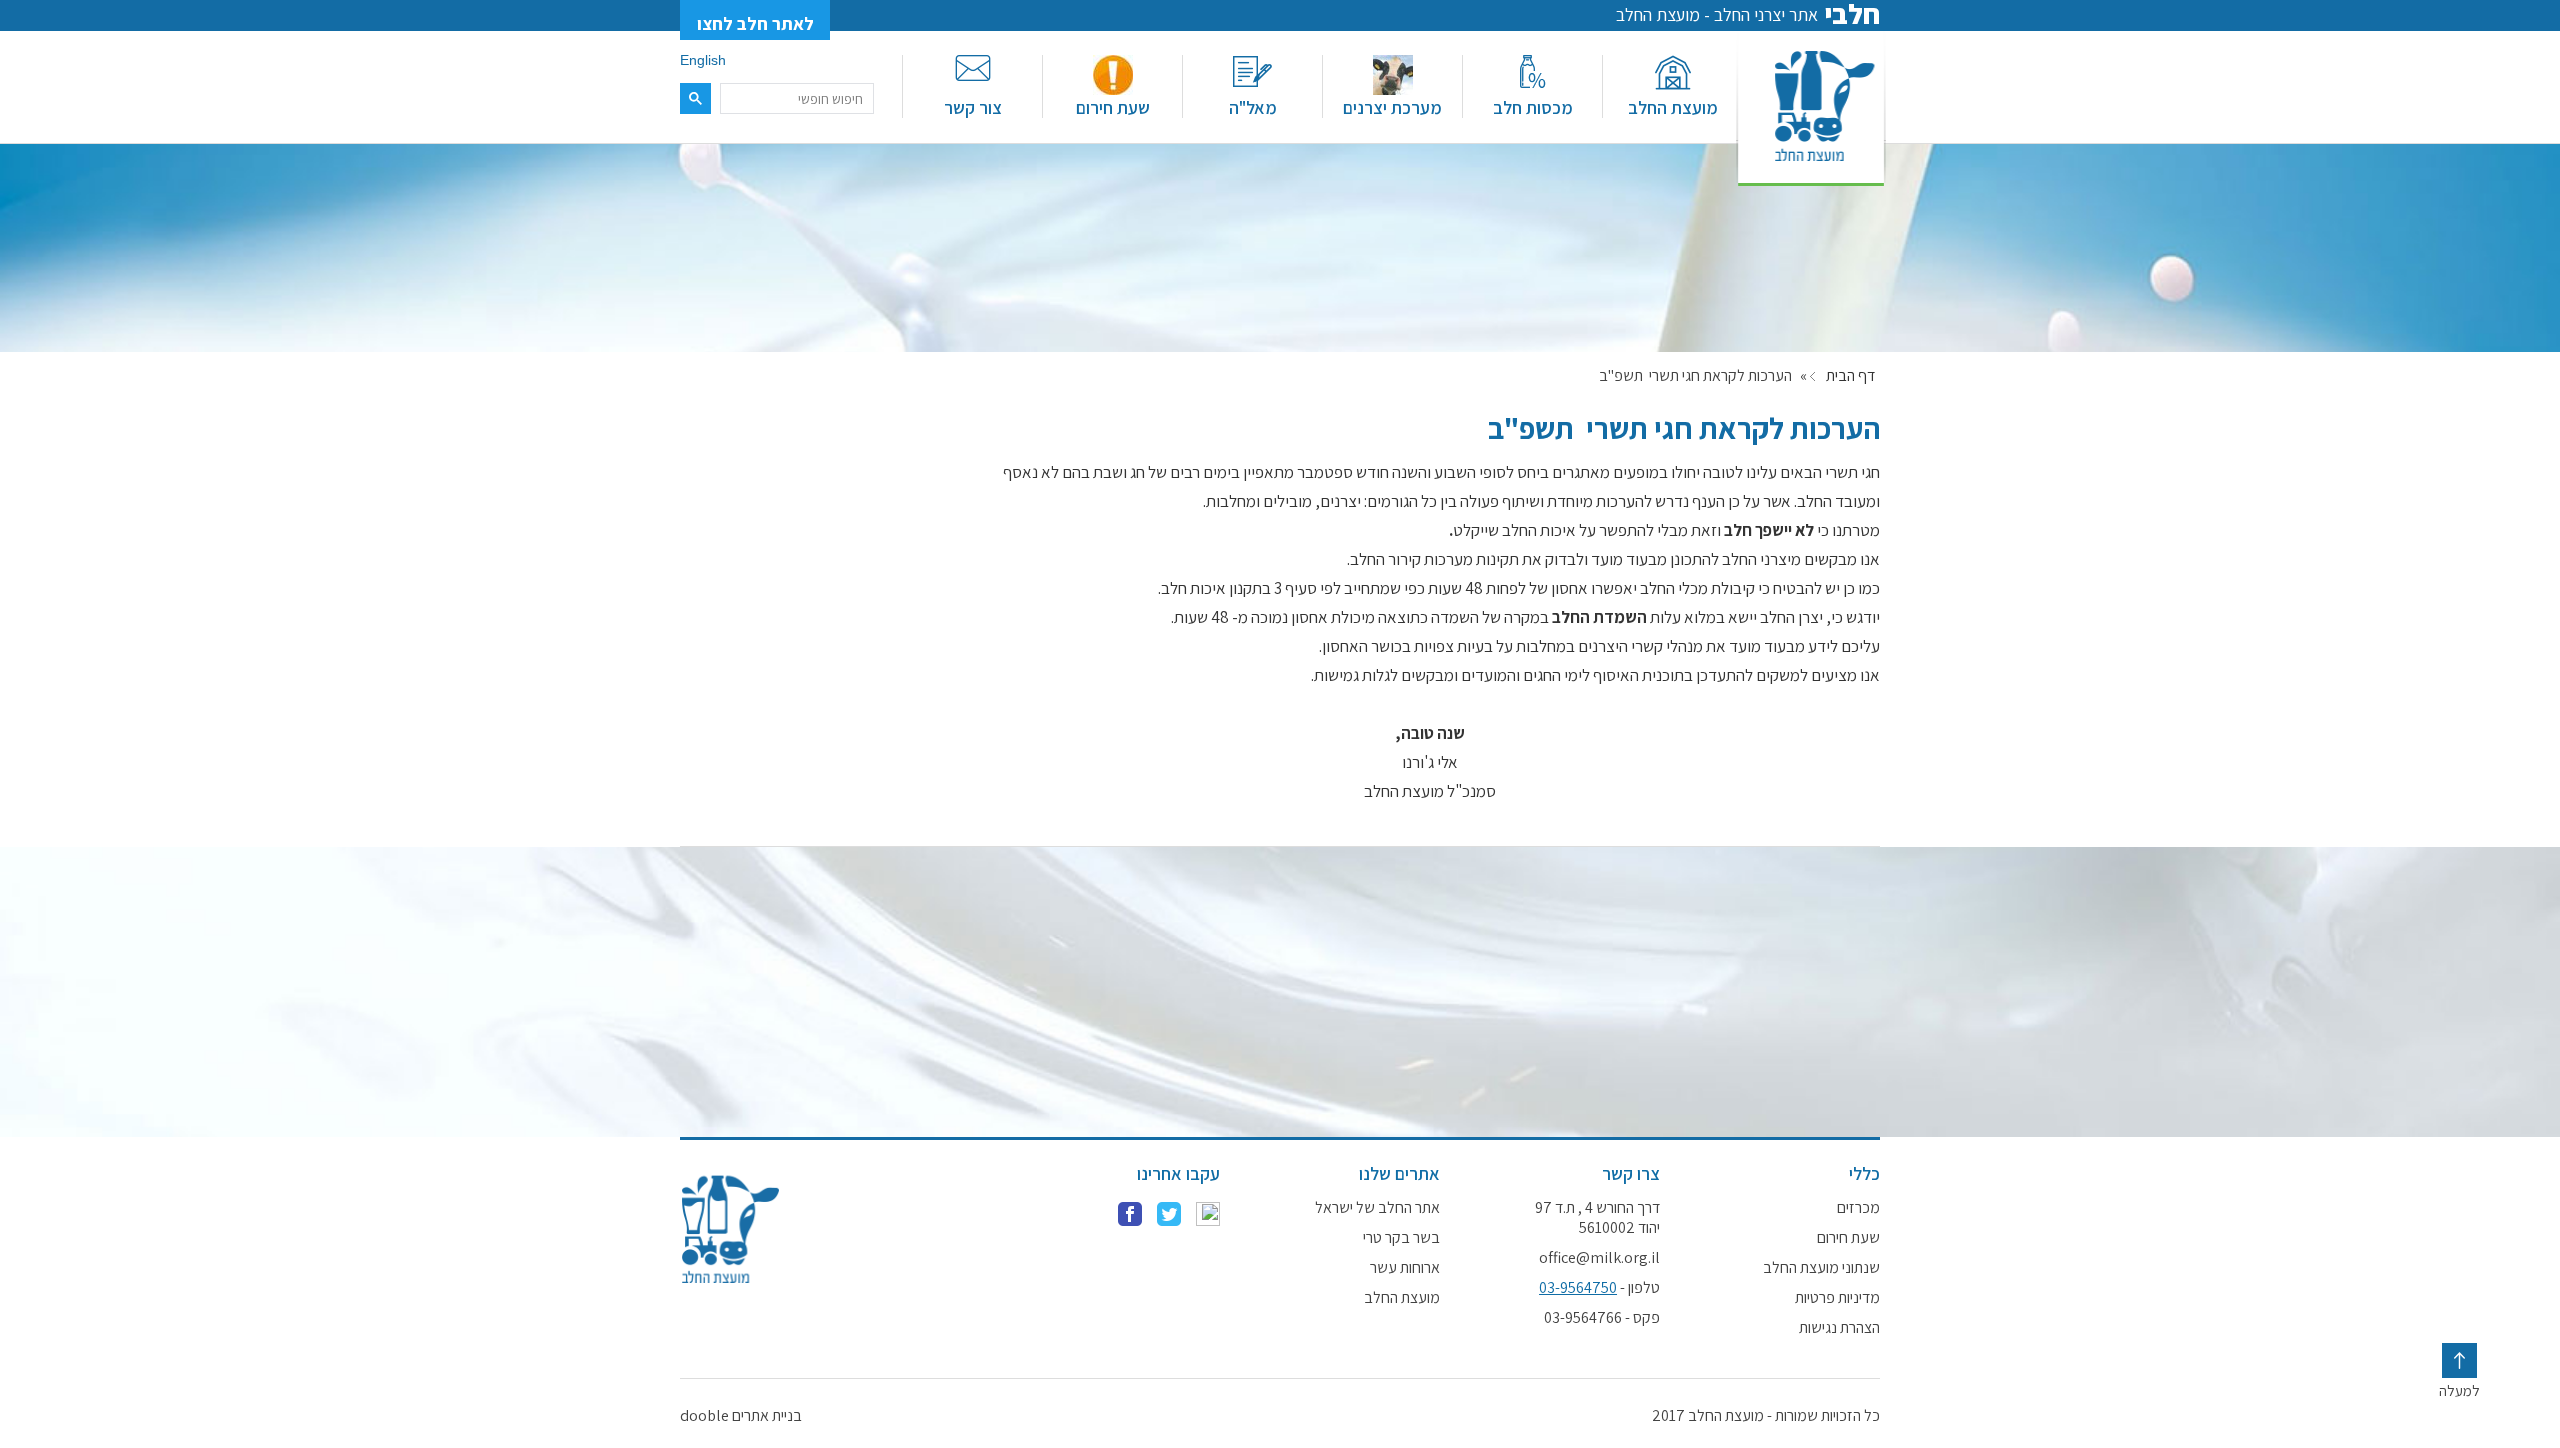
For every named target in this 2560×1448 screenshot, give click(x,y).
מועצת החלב (1673, 107)
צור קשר (973, 107)
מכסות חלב (1533, 107)
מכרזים (1858, 1208)
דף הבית (1850, 376)
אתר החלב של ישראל (1377, 1208)
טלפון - (1599, 1288)
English (703, 60)
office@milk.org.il (1599, 1258)
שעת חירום (1113, 107)
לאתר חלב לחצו (755, 23)
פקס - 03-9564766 (1602, 1318)
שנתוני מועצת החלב (1821, 1268)
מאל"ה (1253, 107)
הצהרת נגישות (1839, 1328)
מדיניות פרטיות (1837, 1298)
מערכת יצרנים (1392, 107)
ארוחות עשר (1405, 1268)
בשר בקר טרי (1401, 1238)
